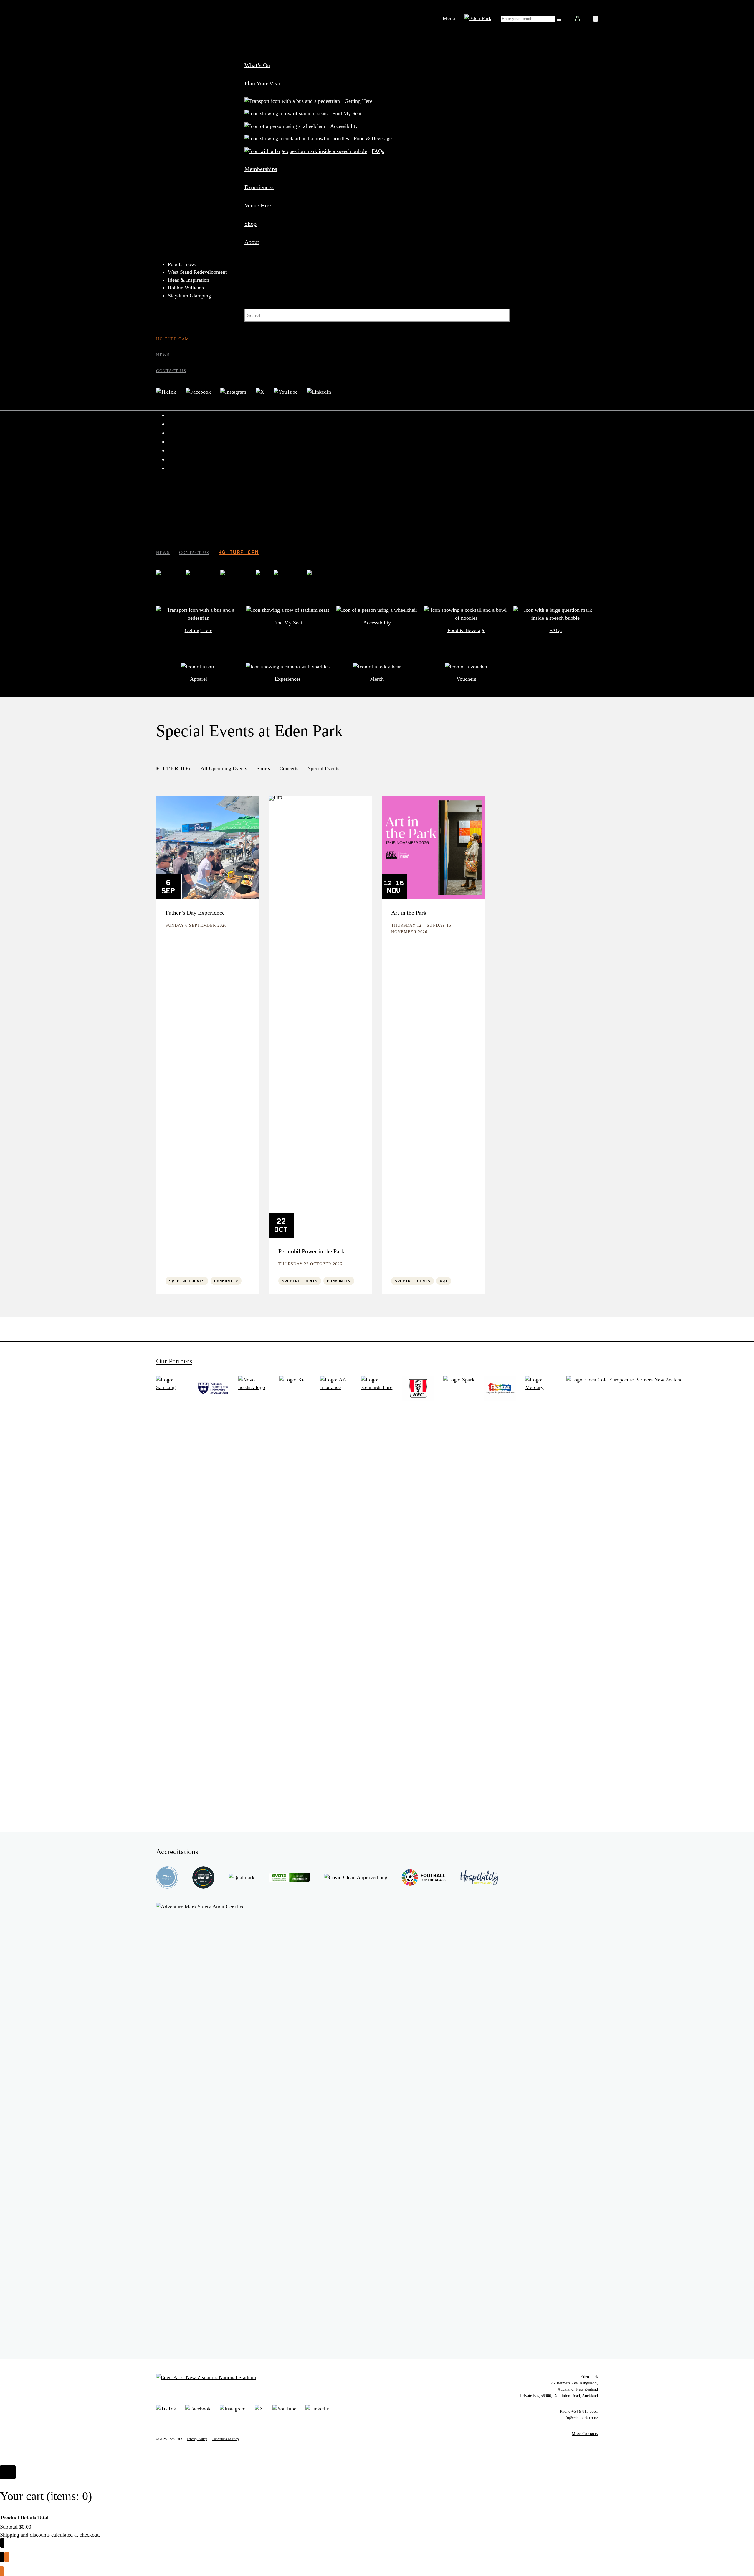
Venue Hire (258, 205)
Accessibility (344, 126)
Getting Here (358, 101)
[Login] (577, 18)
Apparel (199, 679)
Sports (263, 768)
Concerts (289, 768)
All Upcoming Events (224, 768)
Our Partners (174, 1361)
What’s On (257, 65)
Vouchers (466, 679)
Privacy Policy (197, 2439)
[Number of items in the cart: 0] (596, 19)
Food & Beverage (373, 138)
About (252, 242)
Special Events (187, 1281)
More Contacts (585, 2434)
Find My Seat (347, 113)
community (226, 1281)
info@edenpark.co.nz (580, 2418)
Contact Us (171, 371)
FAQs (378, 151)
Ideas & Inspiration (188, 280)
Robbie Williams (186, 288)
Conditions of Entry (226, 2439)
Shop (250, 224)
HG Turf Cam (173, 339)
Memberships (261, 169)
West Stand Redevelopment (197, 272)
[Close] (8, 2472)
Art (444, 1281)
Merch (377, 679)
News (163, 355)
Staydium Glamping (189, 296)
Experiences (259, 187)
